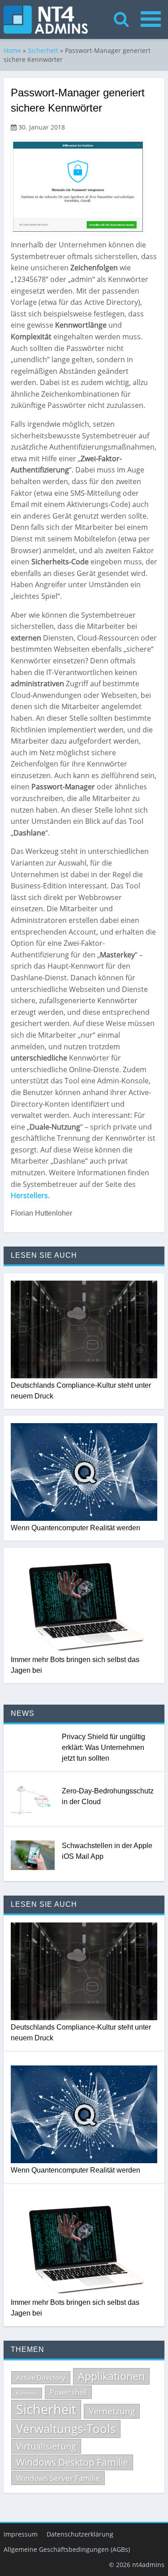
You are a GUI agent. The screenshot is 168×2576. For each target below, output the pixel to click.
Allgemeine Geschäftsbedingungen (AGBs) (67, 2549)
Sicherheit (43, 50)
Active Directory (41, 2377)
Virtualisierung (46, 2446)
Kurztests (27, 2393)
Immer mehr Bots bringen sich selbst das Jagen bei (75, 1665)
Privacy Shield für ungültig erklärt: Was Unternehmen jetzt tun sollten (103, 1747)
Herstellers (29, 1195)
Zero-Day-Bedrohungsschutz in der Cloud (108, 1796)
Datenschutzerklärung (80, 2534)
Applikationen (111, 2376)
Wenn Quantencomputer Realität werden (75, 1528)
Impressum (21, 2534)
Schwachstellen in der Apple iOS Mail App (107, 1851)
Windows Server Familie (58, 2478)
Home (12, 50)
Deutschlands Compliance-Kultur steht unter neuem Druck (81, 1391)
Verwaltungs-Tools (66, 2429)
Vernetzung (112, 2411)
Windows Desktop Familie (72, 2462)
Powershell (68, 2392)
